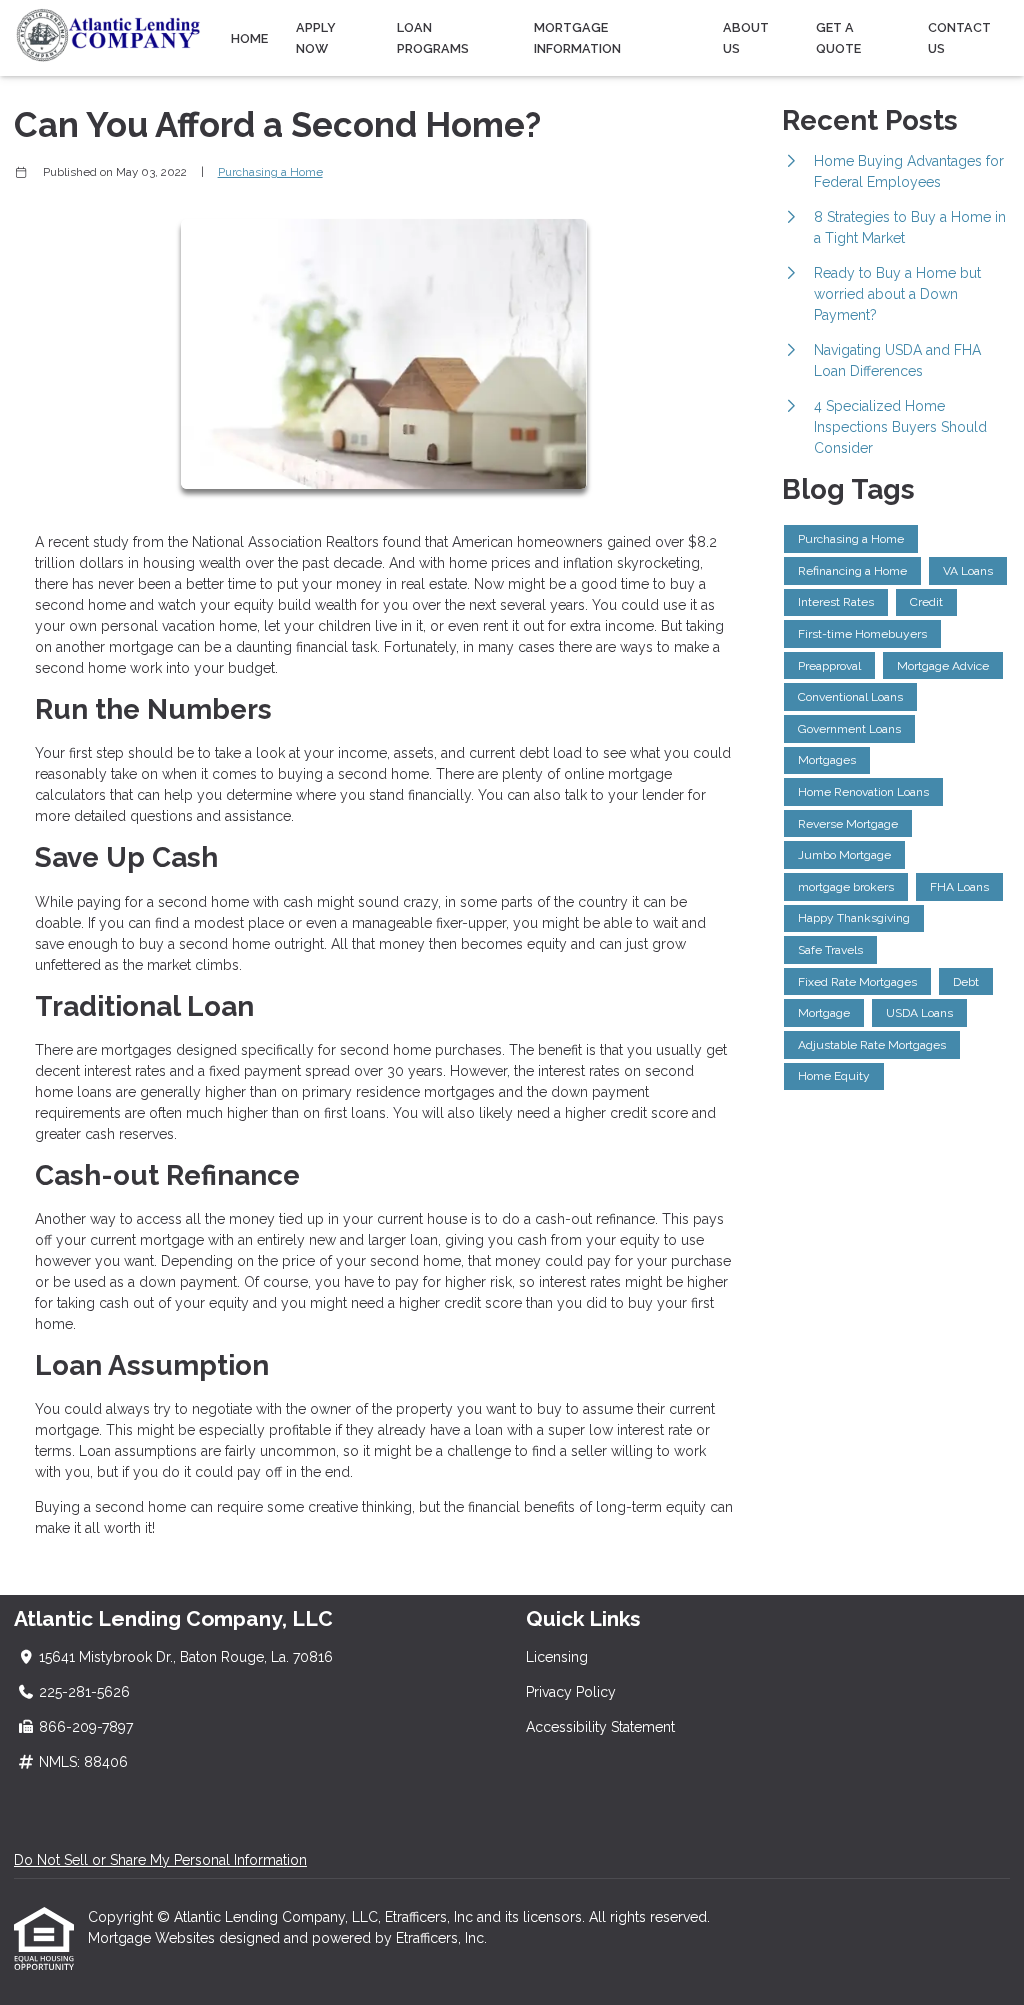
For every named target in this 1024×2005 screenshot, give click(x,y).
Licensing (557, 1657)
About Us (746, 38)
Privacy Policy (571, 1692)
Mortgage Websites (153, 1938)
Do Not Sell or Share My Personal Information (160, 1860)
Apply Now (316, 38)
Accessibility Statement (600, 1727)
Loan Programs (433, 38)
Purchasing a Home (270, 172)
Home (249, 38)
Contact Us (959, 38)
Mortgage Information (577, 38)
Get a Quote (838, 38)
